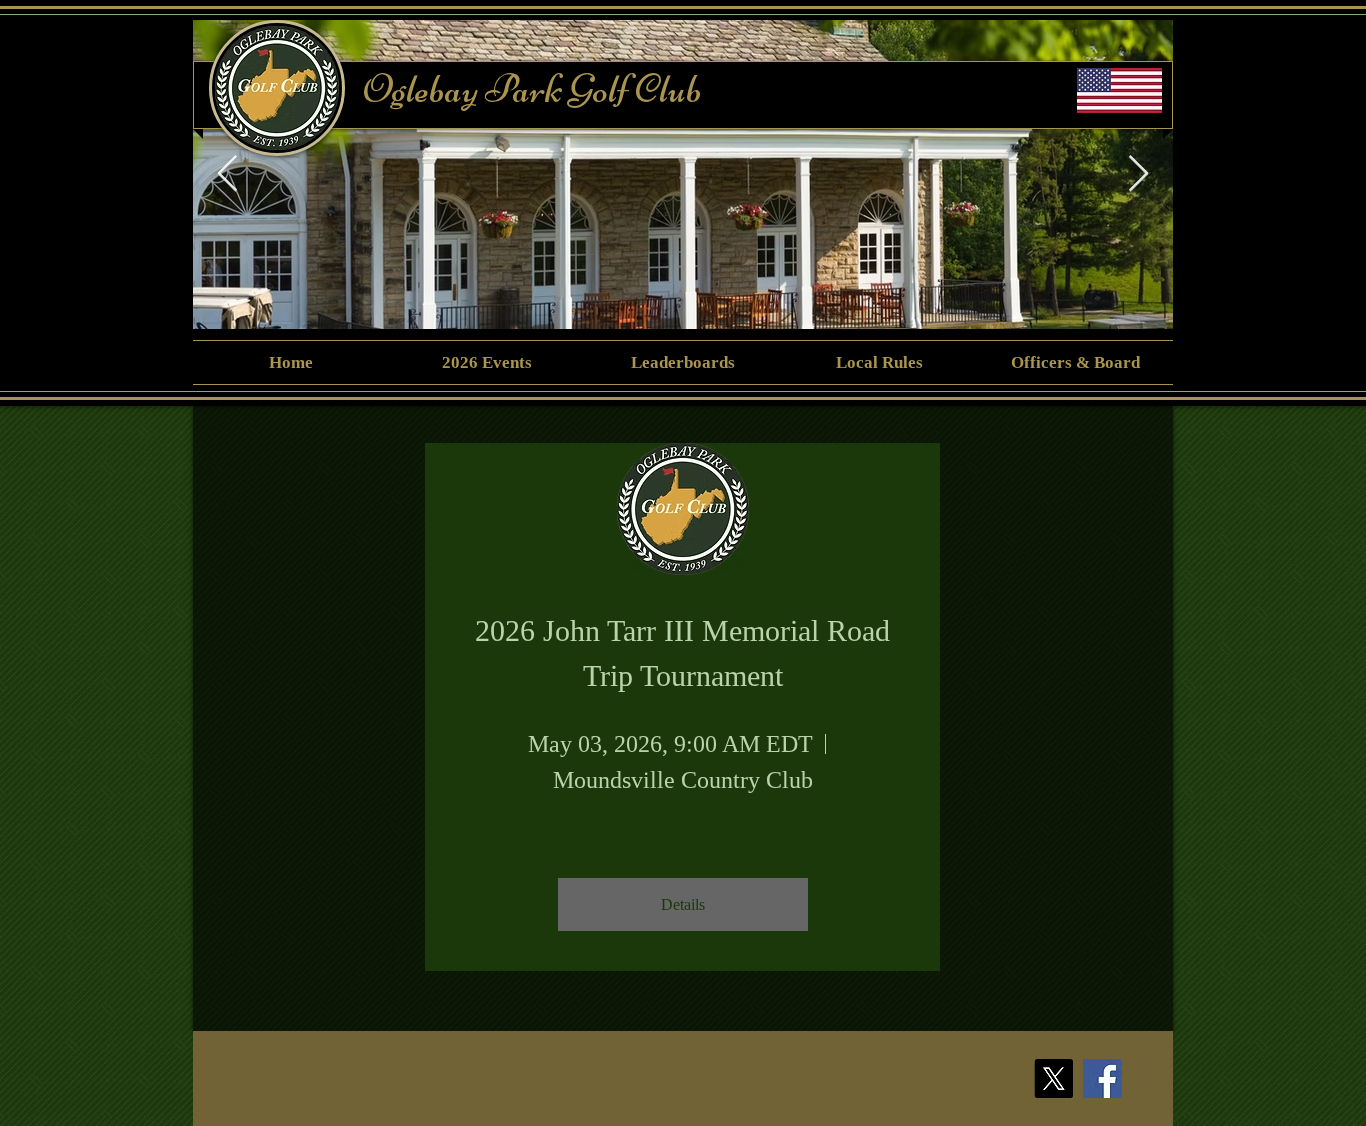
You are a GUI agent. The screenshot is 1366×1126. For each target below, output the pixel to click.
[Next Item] (1138, 174)
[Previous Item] (227, 174)
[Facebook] (1102, 1078)
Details (683, 904)
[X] (1053, 1078)
